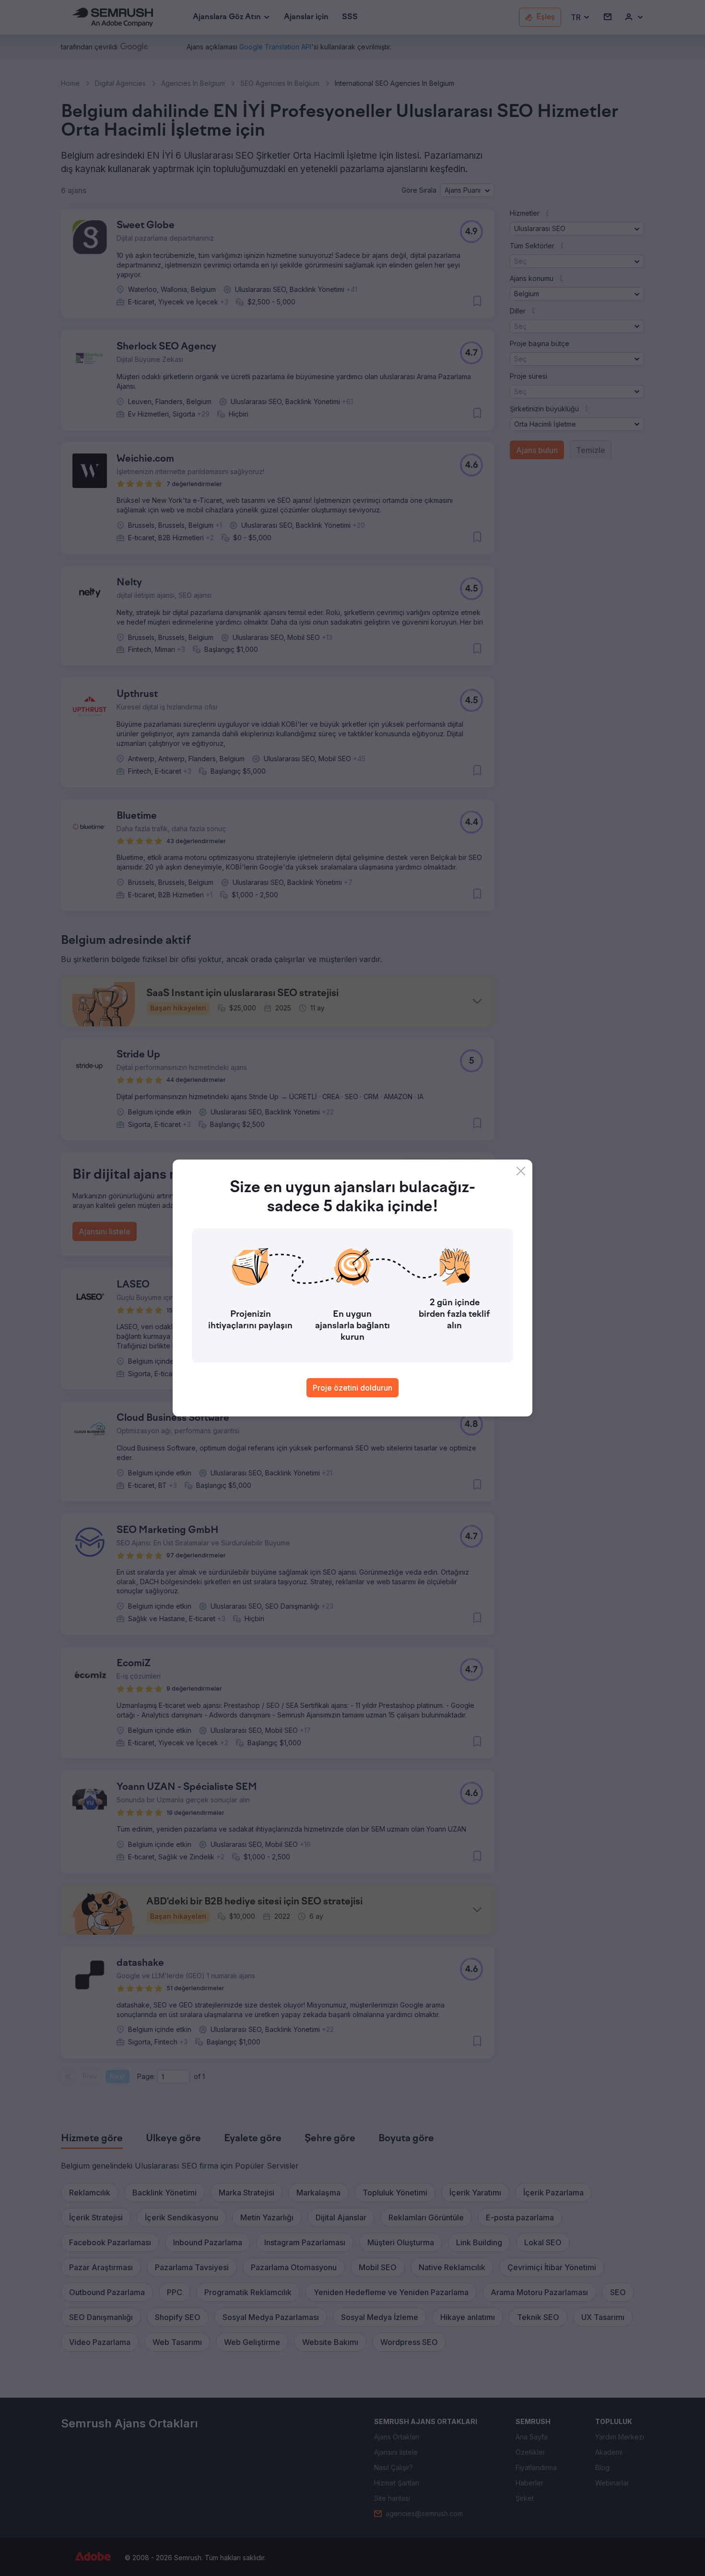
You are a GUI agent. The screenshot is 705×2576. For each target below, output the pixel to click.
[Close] (521, 1171)
